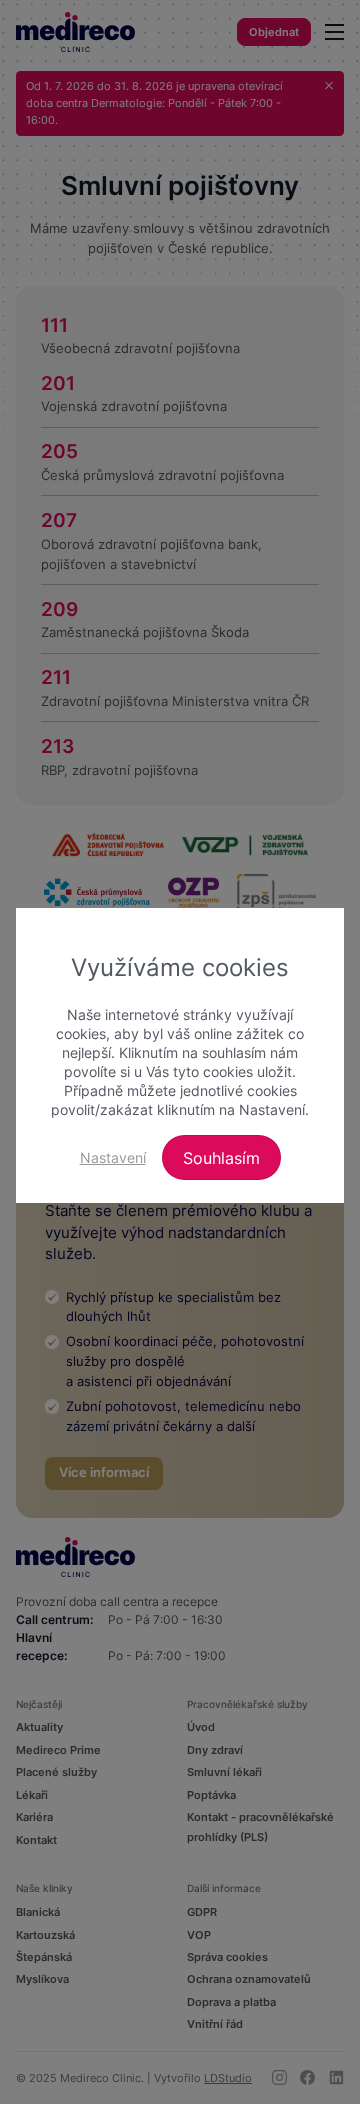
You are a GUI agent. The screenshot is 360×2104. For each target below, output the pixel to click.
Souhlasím (221, 1158)
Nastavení (113, 1157)
